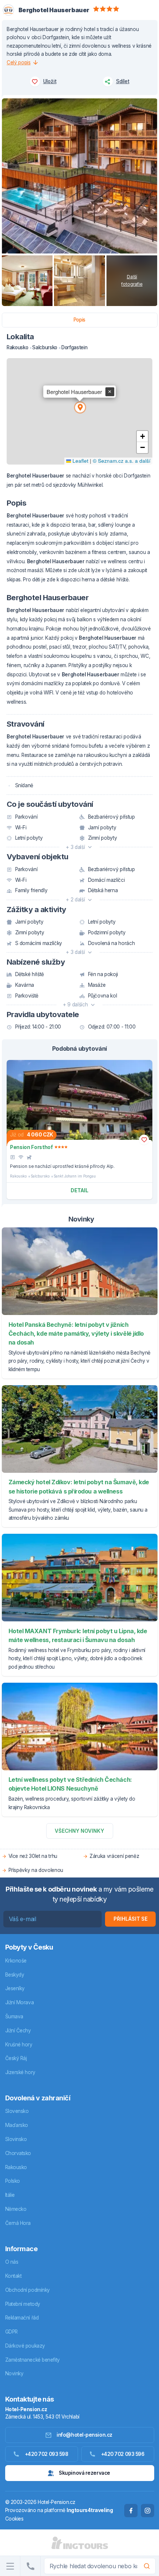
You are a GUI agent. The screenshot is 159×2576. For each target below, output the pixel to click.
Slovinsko (16, 2139)
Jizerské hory (20, 2072)
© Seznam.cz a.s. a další (122, 461)
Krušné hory (19, 2045)
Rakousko (18, 1176)
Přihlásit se (131, 1919)
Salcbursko (40, 1176)
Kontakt (13, 2276)
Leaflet (80, 461)
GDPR (11, 2332)
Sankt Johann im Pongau (75, 1176)
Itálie (10, 2195)
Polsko (13, 2181)
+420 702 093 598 (47, 2454)
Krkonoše (16, 1961)
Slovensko (17, 2111)
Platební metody (23, 2304)
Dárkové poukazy (25, 2346)
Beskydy (15, 1975)
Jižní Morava (20, 2002)
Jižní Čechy (18, 2030)
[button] (79, 407)
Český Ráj (16, 2058)
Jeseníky (15, 1988)
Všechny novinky (79, 1831)
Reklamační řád (22, 2318)
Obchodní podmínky (28, 2290)
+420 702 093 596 (123, 2454)
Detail (79, 1190)
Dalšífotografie (132, 281)
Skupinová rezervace (84, 2473)
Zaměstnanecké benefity (33, 2360)
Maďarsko (17, 2125)
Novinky (14, 2373)
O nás (12, 2262)
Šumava (14, 2016)
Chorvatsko (18, 2153)
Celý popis (19, 62)
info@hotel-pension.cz (84, 2435)
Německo (16, 2209)
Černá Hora (18, 2223)
